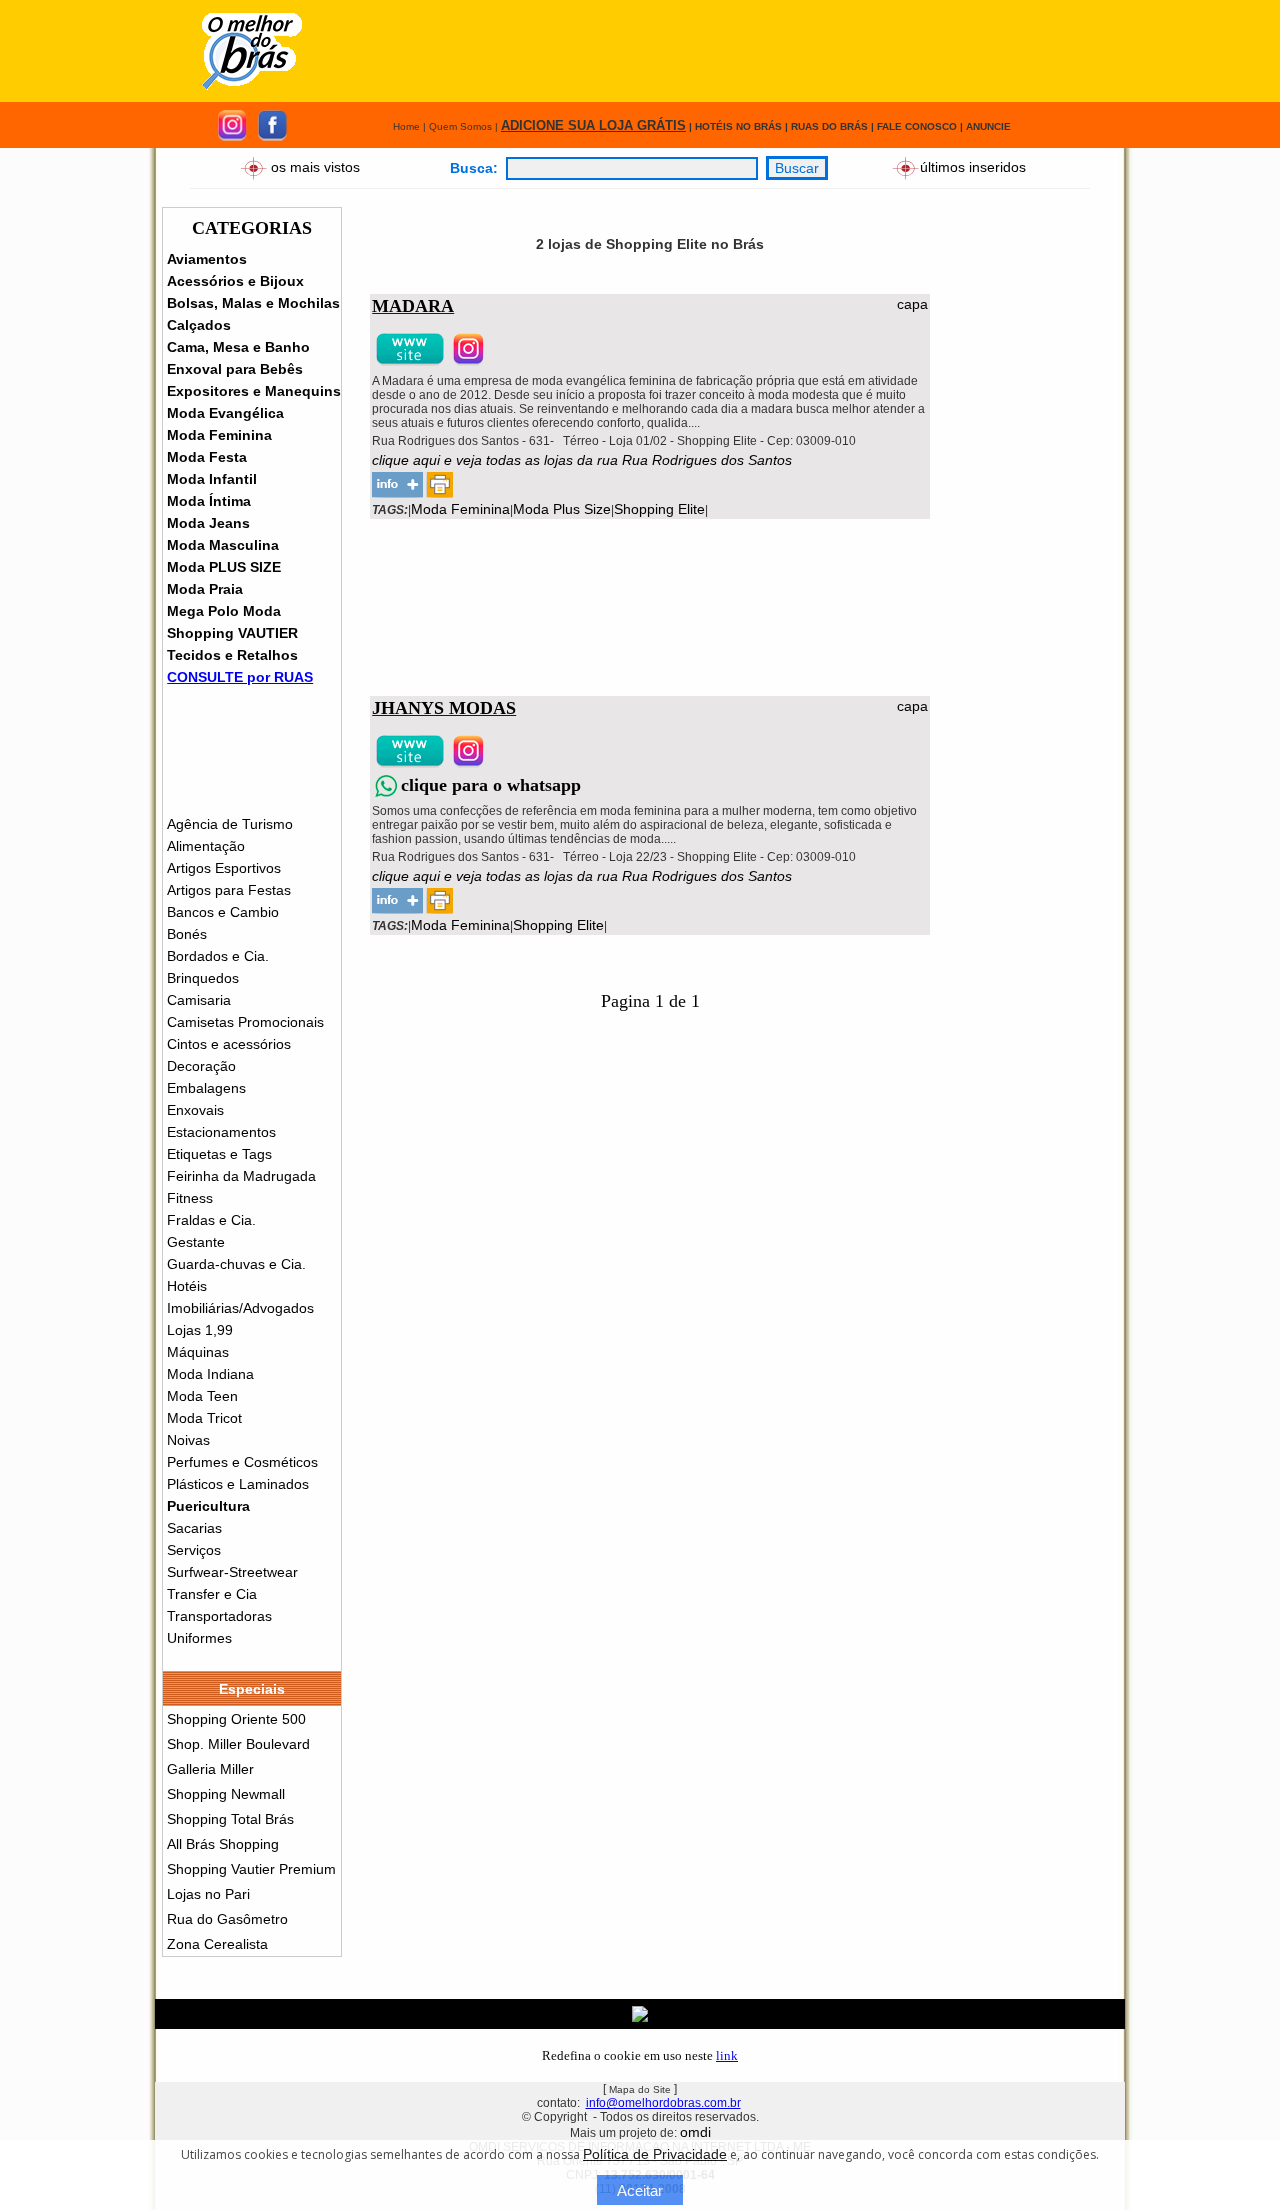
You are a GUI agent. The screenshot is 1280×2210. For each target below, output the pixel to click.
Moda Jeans (208, 523)
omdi (695, 2132)
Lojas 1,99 (200, 1330)
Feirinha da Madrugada (241, 1176)
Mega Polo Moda (224, 611)
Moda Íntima (209, 501)
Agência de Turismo (230, 824)
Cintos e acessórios (229, 1044)
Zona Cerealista (217, 1944)
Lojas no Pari (208, 1894)
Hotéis (187, 1286)
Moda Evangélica (225, 413)
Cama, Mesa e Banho (238, 347)
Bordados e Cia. (218, 956)
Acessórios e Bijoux (235, 281)
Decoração (201, 1066)
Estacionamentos (221, 1132)
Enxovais (195, 1110)
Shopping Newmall (226, 1794)
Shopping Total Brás (230, 1819)
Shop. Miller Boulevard (238, 1744)
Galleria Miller (210, 1769)
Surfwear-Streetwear (232, 1572)
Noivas (188, 1440)
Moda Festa (207, 457)
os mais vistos (315, 166)
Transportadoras (219, 1616)
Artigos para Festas (229, 890)
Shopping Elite (659, 509)
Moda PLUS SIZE (224, 567)
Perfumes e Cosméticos (242, 1462)
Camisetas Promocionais (245, 1022)
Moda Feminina (219, 435)
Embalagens (206, 1088)
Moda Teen (202, 1396)
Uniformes (199, 1638)
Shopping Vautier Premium (251, 1869)
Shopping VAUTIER (232, 633)
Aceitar (640, 2190)
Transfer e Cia (212, 1594)
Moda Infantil (212, 479)
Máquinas (198, 1352)
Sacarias (194, 1528)
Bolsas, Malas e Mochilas (253, 303)
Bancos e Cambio (223, 912)
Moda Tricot (204, 1418)
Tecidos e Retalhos (232, 655)
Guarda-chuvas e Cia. (236, 1264)
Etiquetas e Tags (219, 1154)
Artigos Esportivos (224, 868)
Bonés (187, 934)
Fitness (190, 1198)
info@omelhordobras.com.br (663, 2103)
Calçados (199, 325)
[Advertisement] (724, 51)
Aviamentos (207, 259)
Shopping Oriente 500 (236, 1719)
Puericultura (208, 1506)
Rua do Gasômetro (227, 1919)
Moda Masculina (223, 545)
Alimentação (206, 846)
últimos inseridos (973, 166)
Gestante (196, 1242)
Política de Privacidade (655, 2154)
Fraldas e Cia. (211, 1220)
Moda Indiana (210, 1374)
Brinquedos (203, 978)
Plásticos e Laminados (238, 1484)
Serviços (194, 1550)
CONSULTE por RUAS (240, 677)
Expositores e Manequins (254, 391)
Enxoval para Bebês (235, 369)
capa (912, 304)
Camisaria (199, 1000)
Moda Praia (205, 589)
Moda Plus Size (562, 509)
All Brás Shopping (223, 1844)
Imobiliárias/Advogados (240, 1308)
